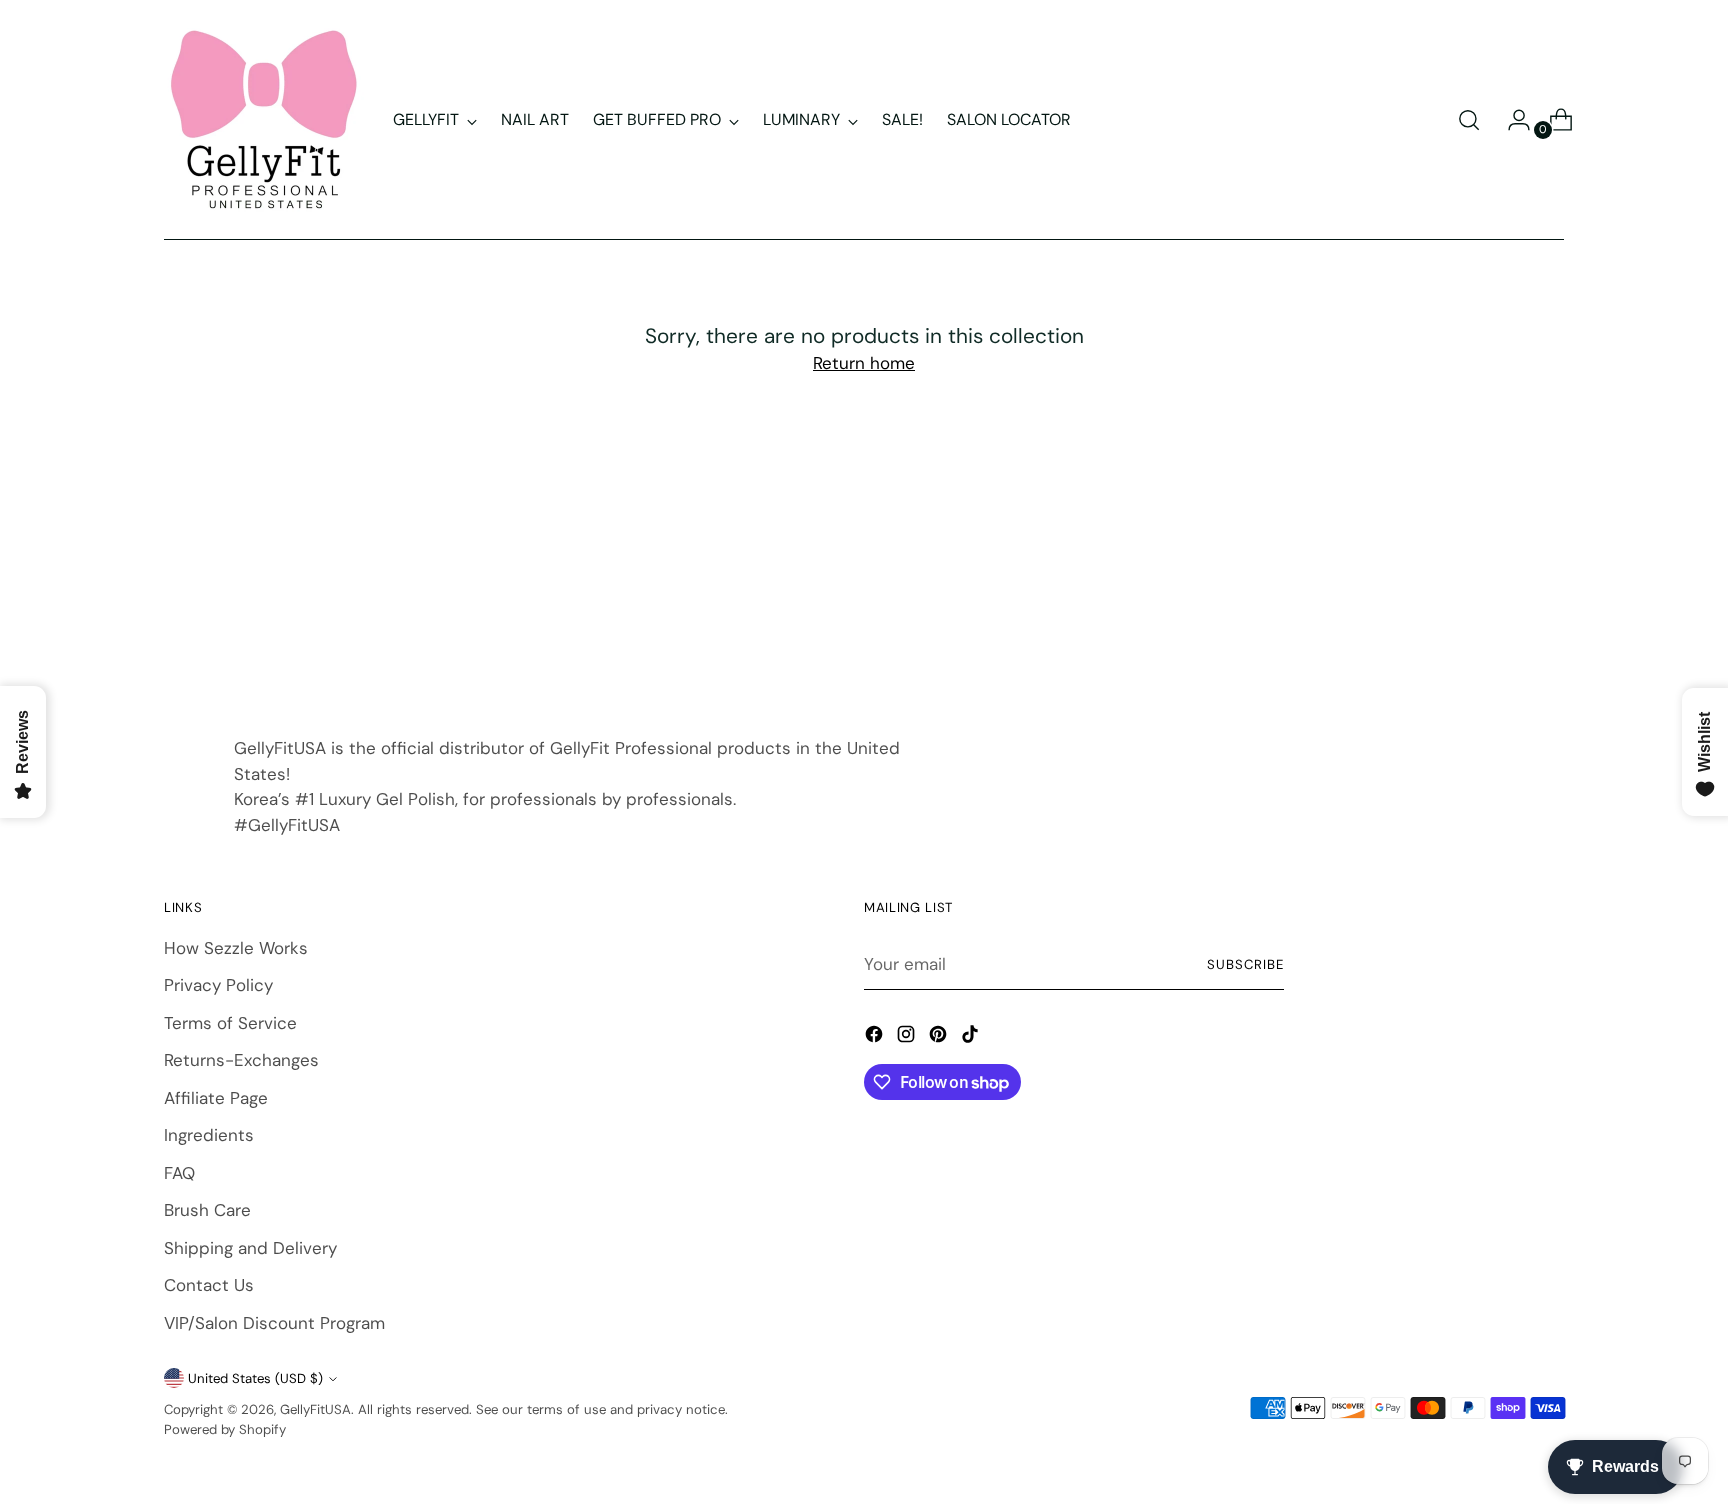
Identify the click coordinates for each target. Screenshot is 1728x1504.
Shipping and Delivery (250, 1248)
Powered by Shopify (225, 1429)
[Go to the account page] (1511, 120)
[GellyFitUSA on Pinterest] (940, 1038)
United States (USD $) (255, 1378)
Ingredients (209, 1135)
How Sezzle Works (236, 948)
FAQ (179, 1173)
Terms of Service (230, 1023)
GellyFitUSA (315, 1409)
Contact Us (209, 1285)
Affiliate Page (216, 1098)
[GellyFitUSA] (264, 120)
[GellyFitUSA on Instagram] (908, 1038)
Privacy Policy (218, 985)
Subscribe (1245, 964)
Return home (864, 363)
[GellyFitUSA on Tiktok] (972, 1038)
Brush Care (207, 1210)
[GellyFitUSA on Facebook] (876, 1038)
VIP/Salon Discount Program (274, 1323)
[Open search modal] (1469, 120)
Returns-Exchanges (241, 1060)
